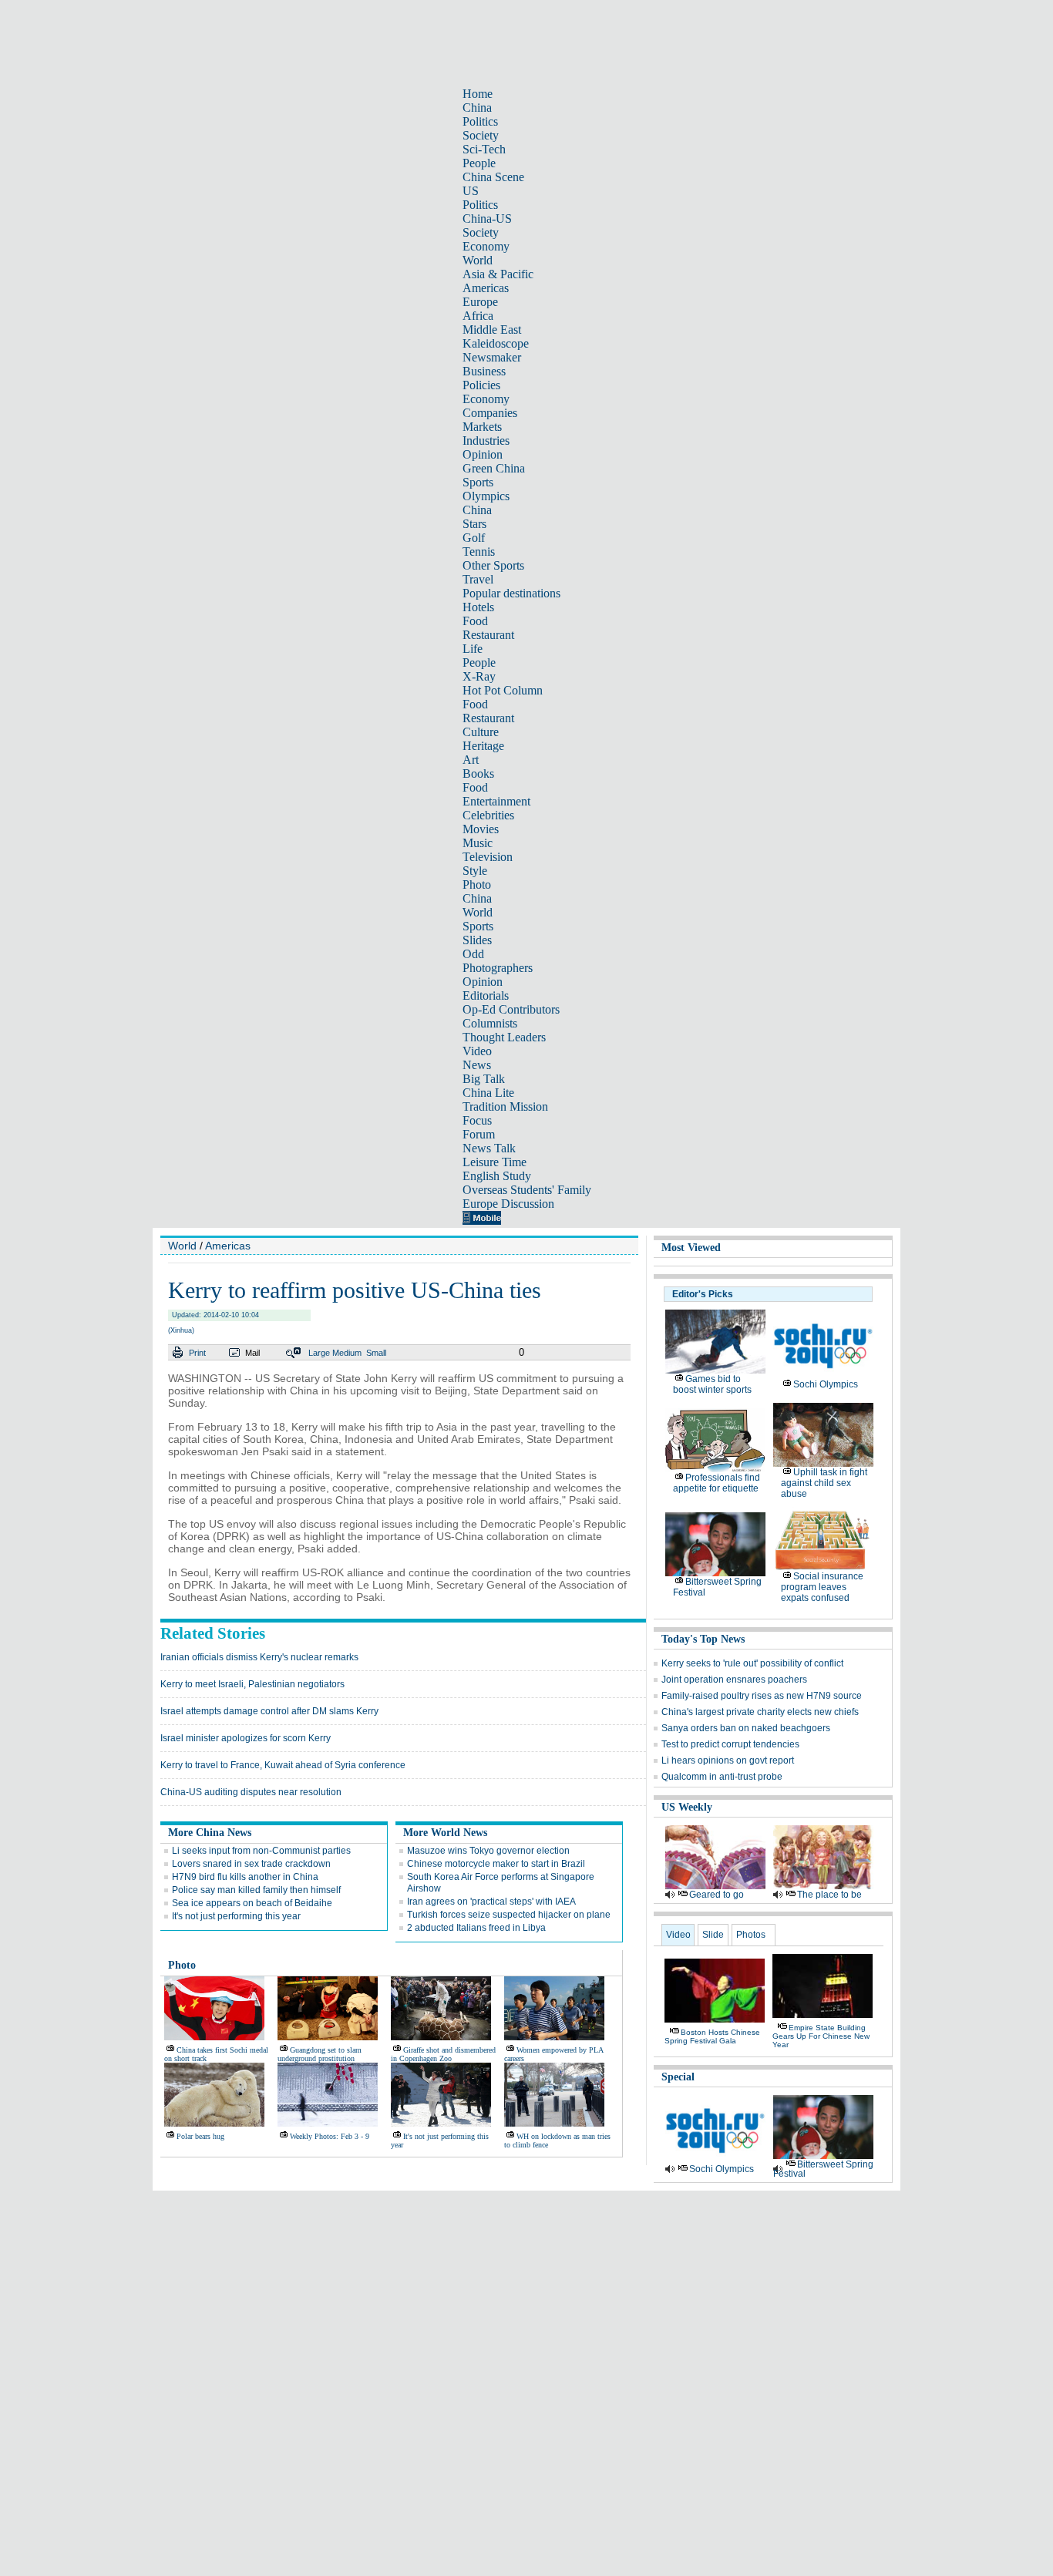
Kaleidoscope (496, 343)
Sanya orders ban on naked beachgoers (746, 1728)
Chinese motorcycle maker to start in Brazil (496, 1864)
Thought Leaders (504, 1037)
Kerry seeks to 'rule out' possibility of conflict (752, 1663)
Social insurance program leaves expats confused (822, 1587)
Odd (473, 954)
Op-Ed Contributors (511, 1009)
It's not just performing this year (236, 1916)
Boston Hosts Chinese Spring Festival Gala (712, 2036)
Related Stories (213, 1633)
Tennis (479, 552)
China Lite (488, 1093)
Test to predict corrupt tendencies (730, 1744)
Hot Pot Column (503, 690)
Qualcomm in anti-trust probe (722, 1777)
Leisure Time (495, 1162)
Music (478, 843)
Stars (474, 524)
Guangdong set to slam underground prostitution (320, 2054)
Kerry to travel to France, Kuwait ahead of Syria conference (283, 1765)
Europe (480, 302)
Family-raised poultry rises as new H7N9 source (762, 1696)
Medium (347, 1353)
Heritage (483, 746)
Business (484, 371)
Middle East (492, 330)
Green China (494, 468)
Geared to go (717, 1895)
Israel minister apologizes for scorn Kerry (246, 1738)
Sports (478, 482)
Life (473, 649)
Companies (490, 413)
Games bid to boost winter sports (712, 1384)
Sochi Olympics (826, 1384)
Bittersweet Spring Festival (823, 2169)
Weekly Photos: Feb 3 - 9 (330, 2136)
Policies (481, 385)
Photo (477, 884)
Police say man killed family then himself (256, 1890)
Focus (477, 1120)
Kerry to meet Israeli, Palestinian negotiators (252, 1684)
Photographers (498, 968)
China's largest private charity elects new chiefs (760, 1712)
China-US (487, 219)
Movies (481, 829)
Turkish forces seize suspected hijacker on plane (509, 1915)
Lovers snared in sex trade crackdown (251, 1864)
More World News (445, 1833)
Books (478, 773)
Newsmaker (492, 357)
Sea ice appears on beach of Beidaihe (252, 1903)
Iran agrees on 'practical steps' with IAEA (491, 1902)
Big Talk (484, 1079)
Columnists (490, 1023)
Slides (477, 940)
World (478, 260)
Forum (479, 1134)
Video (477, 1051)
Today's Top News (703, 1639)
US (471, 191)
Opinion (483, 454)
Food (475, 621)
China (477, 108)
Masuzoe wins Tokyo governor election (488, 1851)
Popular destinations (511, 593)
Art (471, 760)
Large (319, 1353)
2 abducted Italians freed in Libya (476, 1928)
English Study (497, 1176)
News (477, 1065)
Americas (486, 288)
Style (475, 871)
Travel (478, 579)
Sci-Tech (484, 149)
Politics (480, 121)
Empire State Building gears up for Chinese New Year (821, 2036)
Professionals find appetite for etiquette (717, 1483)
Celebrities (488, 815)
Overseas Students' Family (527, 1190)
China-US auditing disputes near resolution (251, 1792)
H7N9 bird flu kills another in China (245, 1877)
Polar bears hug (200, 2136)
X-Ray (479, 676)
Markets (482, 427)
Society (481, 135)
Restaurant (488, 635)
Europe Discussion (508, 1204)
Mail (252, 1353)
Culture (481, 732)
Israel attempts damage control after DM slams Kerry (269, 1711)
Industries (486, 441)
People (479, 163)
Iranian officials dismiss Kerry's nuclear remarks (259, 1657)
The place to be (829, 1895)
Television (488, 857)
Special (678, 2077)
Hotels (478, 607)
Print (197, 1353)
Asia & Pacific (498, 274)
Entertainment (496, 801)
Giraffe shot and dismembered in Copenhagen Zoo (443, 2054)
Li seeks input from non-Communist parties (261, 1851)
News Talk (489, 1148)
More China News (210, 1833)
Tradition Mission (505, 1106)
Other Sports (493, 565)
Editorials (486, 995)
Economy (486, 246)
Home (478, 94)
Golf (474, 538)
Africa (478, 316)
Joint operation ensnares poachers (734, 1680)
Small (376, 1353)
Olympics (486, 496)
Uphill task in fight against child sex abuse (824, 1483)
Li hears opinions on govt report (728, 1760)
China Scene (493, 177)
